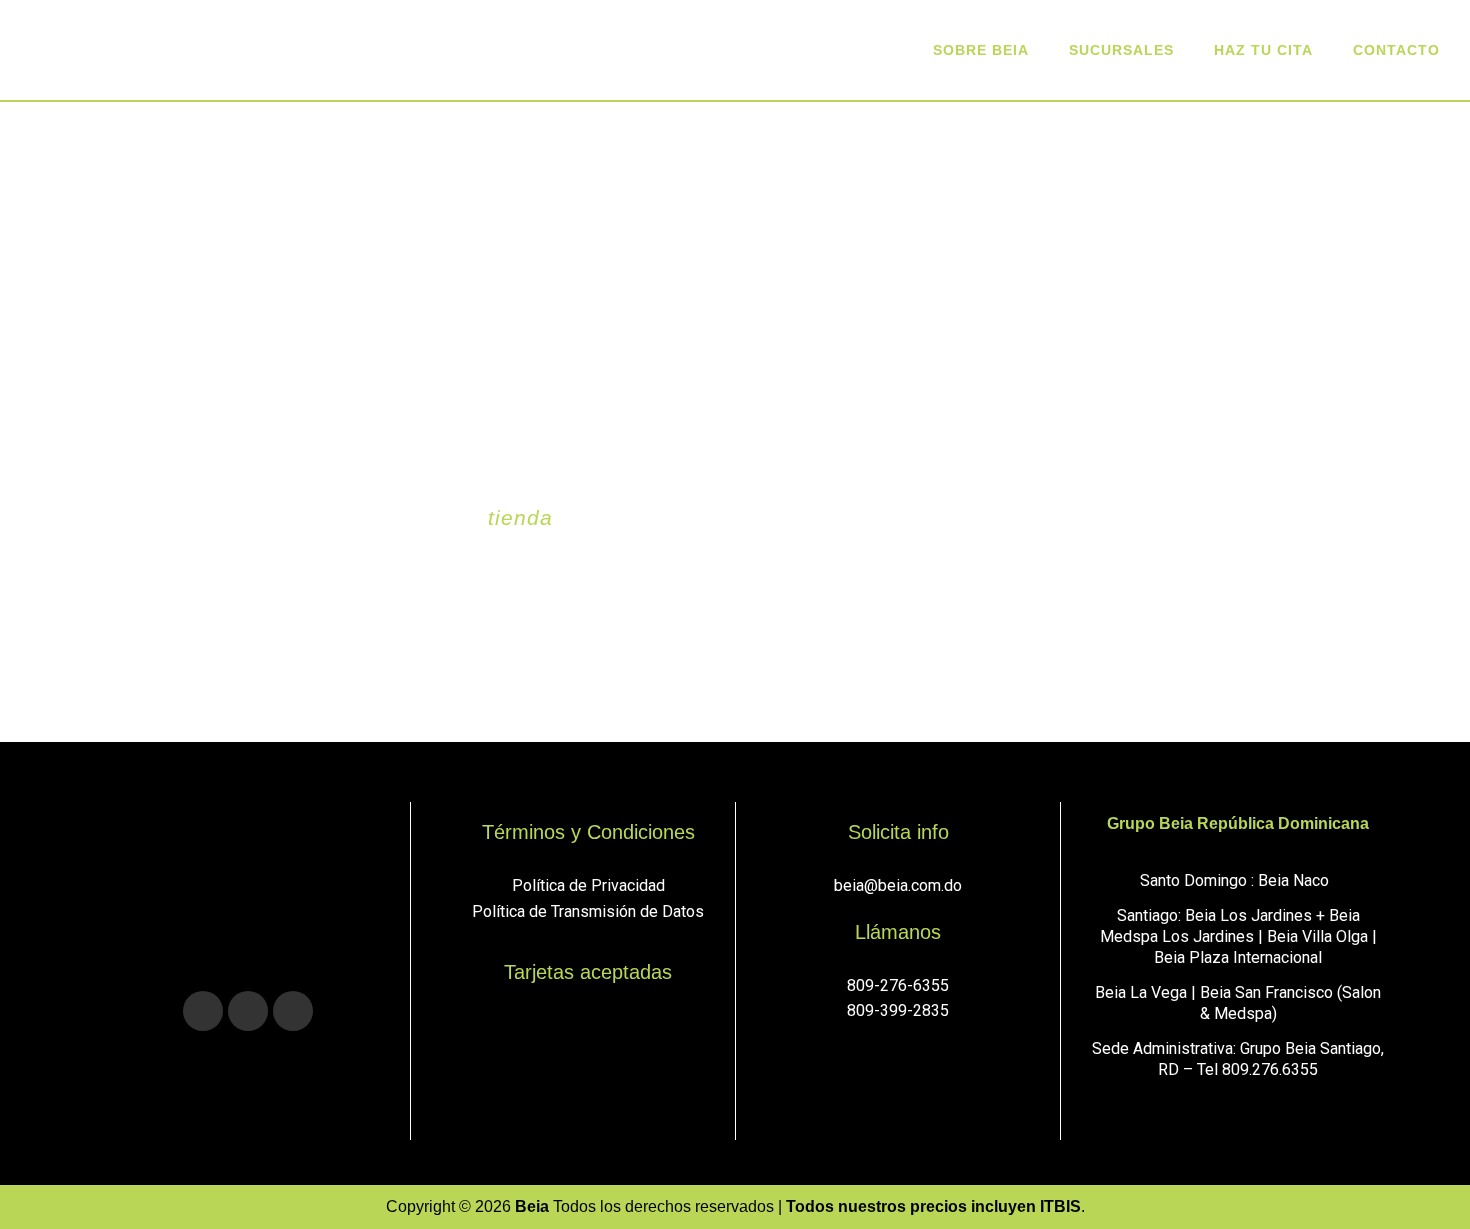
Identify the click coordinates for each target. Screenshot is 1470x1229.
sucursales (1121, 50)
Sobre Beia (981, 50)
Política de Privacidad (588, 885)
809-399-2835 (898, 1010)
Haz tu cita (1263, 50)
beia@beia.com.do (898, 885)
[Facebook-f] (248, 1011)
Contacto (1396, 50)
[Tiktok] (293, 1011)
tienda (520, 517)
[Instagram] (203, 1011)
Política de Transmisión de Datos (588, 911)
